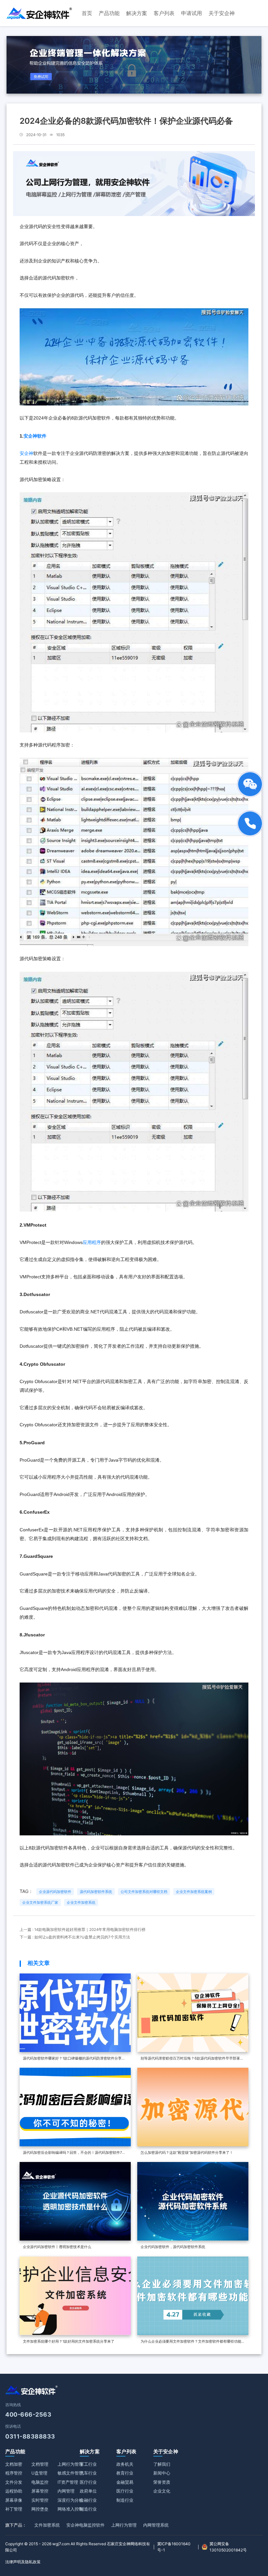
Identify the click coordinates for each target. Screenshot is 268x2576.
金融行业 (88, 2500)
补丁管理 (14, 2509)
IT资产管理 (68, 2482)
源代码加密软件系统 (96, 1892)
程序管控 (14, 2473)
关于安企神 (166, 2451)
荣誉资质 (162, 2482)
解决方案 (90, 2451)
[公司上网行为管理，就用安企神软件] (134, 183)
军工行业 (88, 2464)
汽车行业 (88, 2473)
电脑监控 (40, 2482)
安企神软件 (35, 436)
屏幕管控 (40, 2491)
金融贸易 (125, 2482)
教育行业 (125, 2473)
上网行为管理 (70, 2464)
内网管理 (66, 2491)
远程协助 (14, 2491)
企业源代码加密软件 (55, 1892)
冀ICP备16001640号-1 (174, 2547)
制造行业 (88, 2509)
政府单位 (88, 2491)
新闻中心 (162, 2473)
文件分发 (14, 2482)
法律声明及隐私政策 (23, 2562)
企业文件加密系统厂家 (40, 1902)
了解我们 (162, 2464)
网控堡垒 (40, 2509)
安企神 (26, 453)
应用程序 (92, 1242)
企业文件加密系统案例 (194, 1892)
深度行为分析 (70, 2500)
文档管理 (40, 2464)
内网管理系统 (156, 2525)
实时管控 (40, 2500)
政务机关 (125, 2464)
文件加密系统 (47, 2525)
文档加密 (14, 2464)
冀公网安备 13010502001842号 (228, 2547)
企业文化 (162, 2491)
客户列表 (126, 2451)
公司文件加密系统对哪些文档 (144, 1892)
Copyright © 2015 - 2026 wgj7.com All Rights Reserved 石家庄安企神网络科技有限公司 (78, 2547)
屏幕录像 (14, 2500)
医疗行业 (88, 2482)
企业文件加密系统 (81, 1902)
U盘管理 (39, 2473)
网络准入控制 (70, 2509)
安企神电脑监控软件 (85, 2525)
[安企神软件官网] (39, 13)
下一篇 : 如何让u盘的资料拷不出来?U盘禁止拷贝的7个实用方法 (75, 1937)
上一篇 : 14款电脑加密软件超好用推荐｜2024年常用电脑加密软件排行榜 (83, 1930)
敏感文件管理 (70, 2473)
